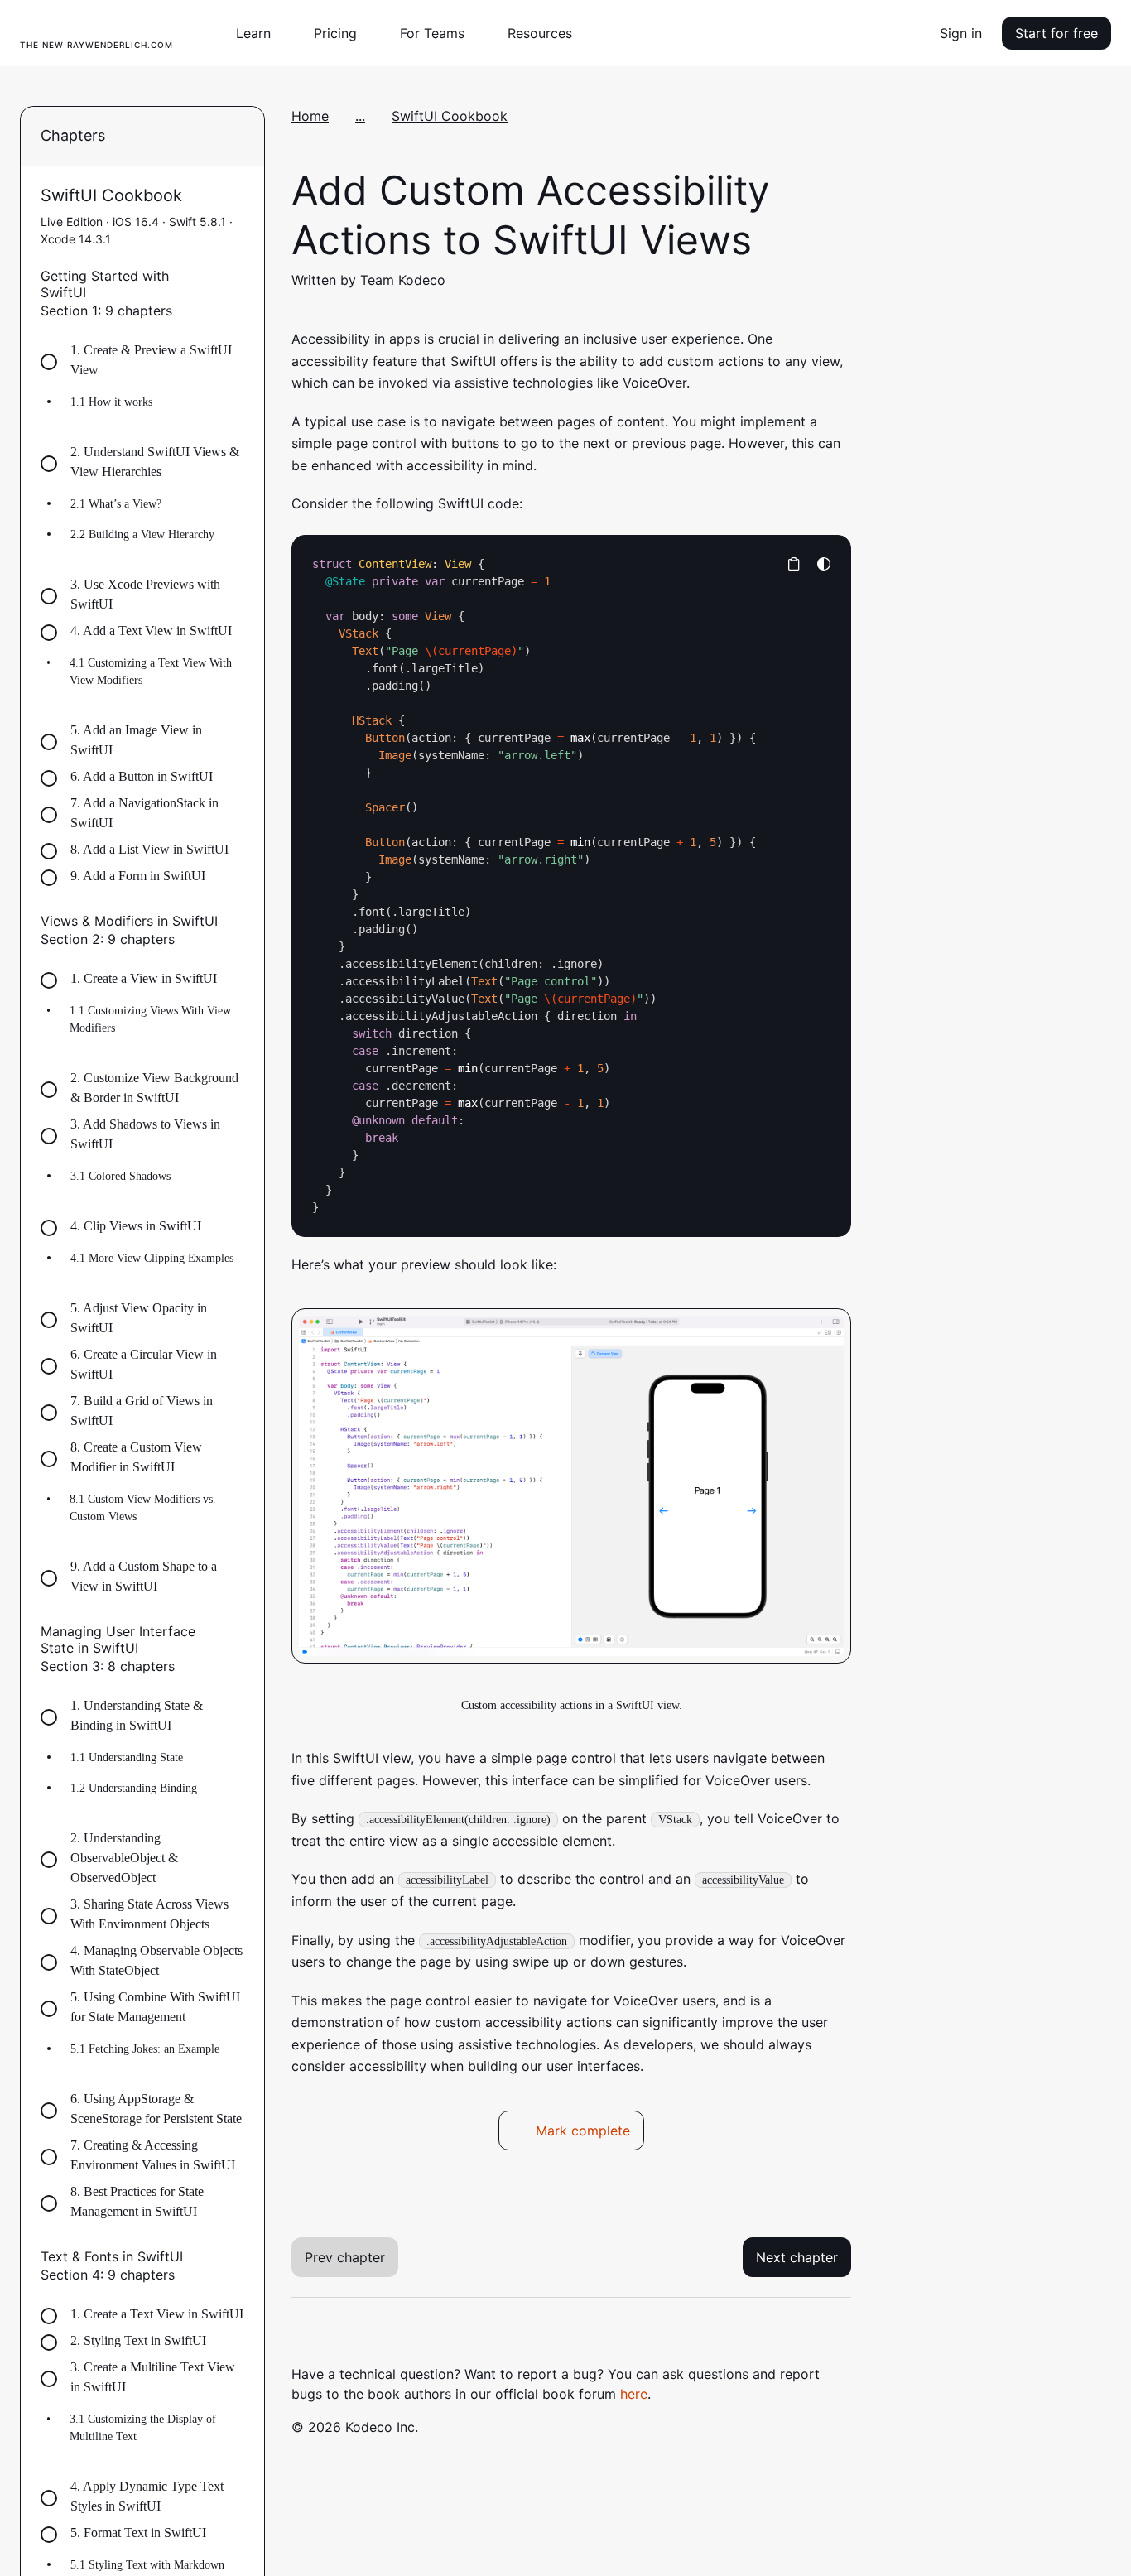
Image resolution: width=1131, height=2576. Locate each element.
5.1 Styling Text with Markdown (147, 2565)
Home (310, 116)
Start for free (1056, 33)
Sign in (961, 33)
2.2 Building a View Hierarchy (142, 534)
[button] (260, 33)
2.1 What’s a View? (116, 504)
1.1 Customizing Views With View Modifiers (150, 1019)
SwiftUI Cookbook (450, 116)
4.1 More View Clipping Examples (152, 1258)
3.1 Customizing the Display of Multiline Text (143, 2428)
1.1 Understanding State (127, 1757)
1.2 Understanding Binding (134, 1788)
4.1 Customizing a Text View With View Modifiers (151, 672)
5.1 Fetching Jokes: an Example (145, 2049)
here (634, 2394)
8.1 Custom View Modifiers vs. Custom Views (143, 1508)
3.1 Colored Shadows (120, 1176)
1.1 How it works (111, 402)
